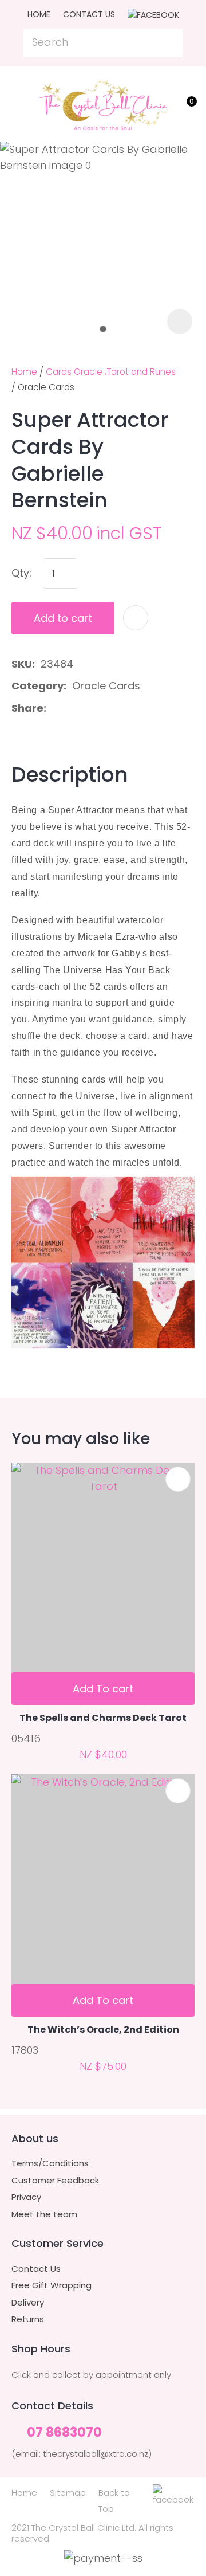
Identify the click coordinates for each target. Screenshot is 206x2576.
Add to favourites (178, 1479)
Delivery (28, 2303)
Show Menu (18, 102)
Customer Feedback (55, 2181)
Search (169, 43)
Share (27, 708)
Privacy (26, 2197)
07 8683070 (64, 2433)
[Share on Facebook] (54, 708)
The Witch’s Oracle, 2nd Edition (103, 2030)
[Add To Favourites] (136, 618)
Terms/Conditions (50, 2163)
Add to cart (63, 618)
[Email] (88, 708)
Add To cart (103, 1689)
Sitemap (68, 2493)
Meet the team (44, 2214)
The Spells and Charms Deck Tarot (103, 1718)
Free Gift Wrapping (51, 2285)
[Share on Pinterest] (106, 708)
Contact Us (89, 14)
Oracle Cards (46, 387)
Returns (28, 2319)
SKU (22, 664)
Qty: (21, 573)
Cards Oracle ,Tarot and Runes (111, 372)
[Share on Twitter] (70, 708)
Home (39, 14)
